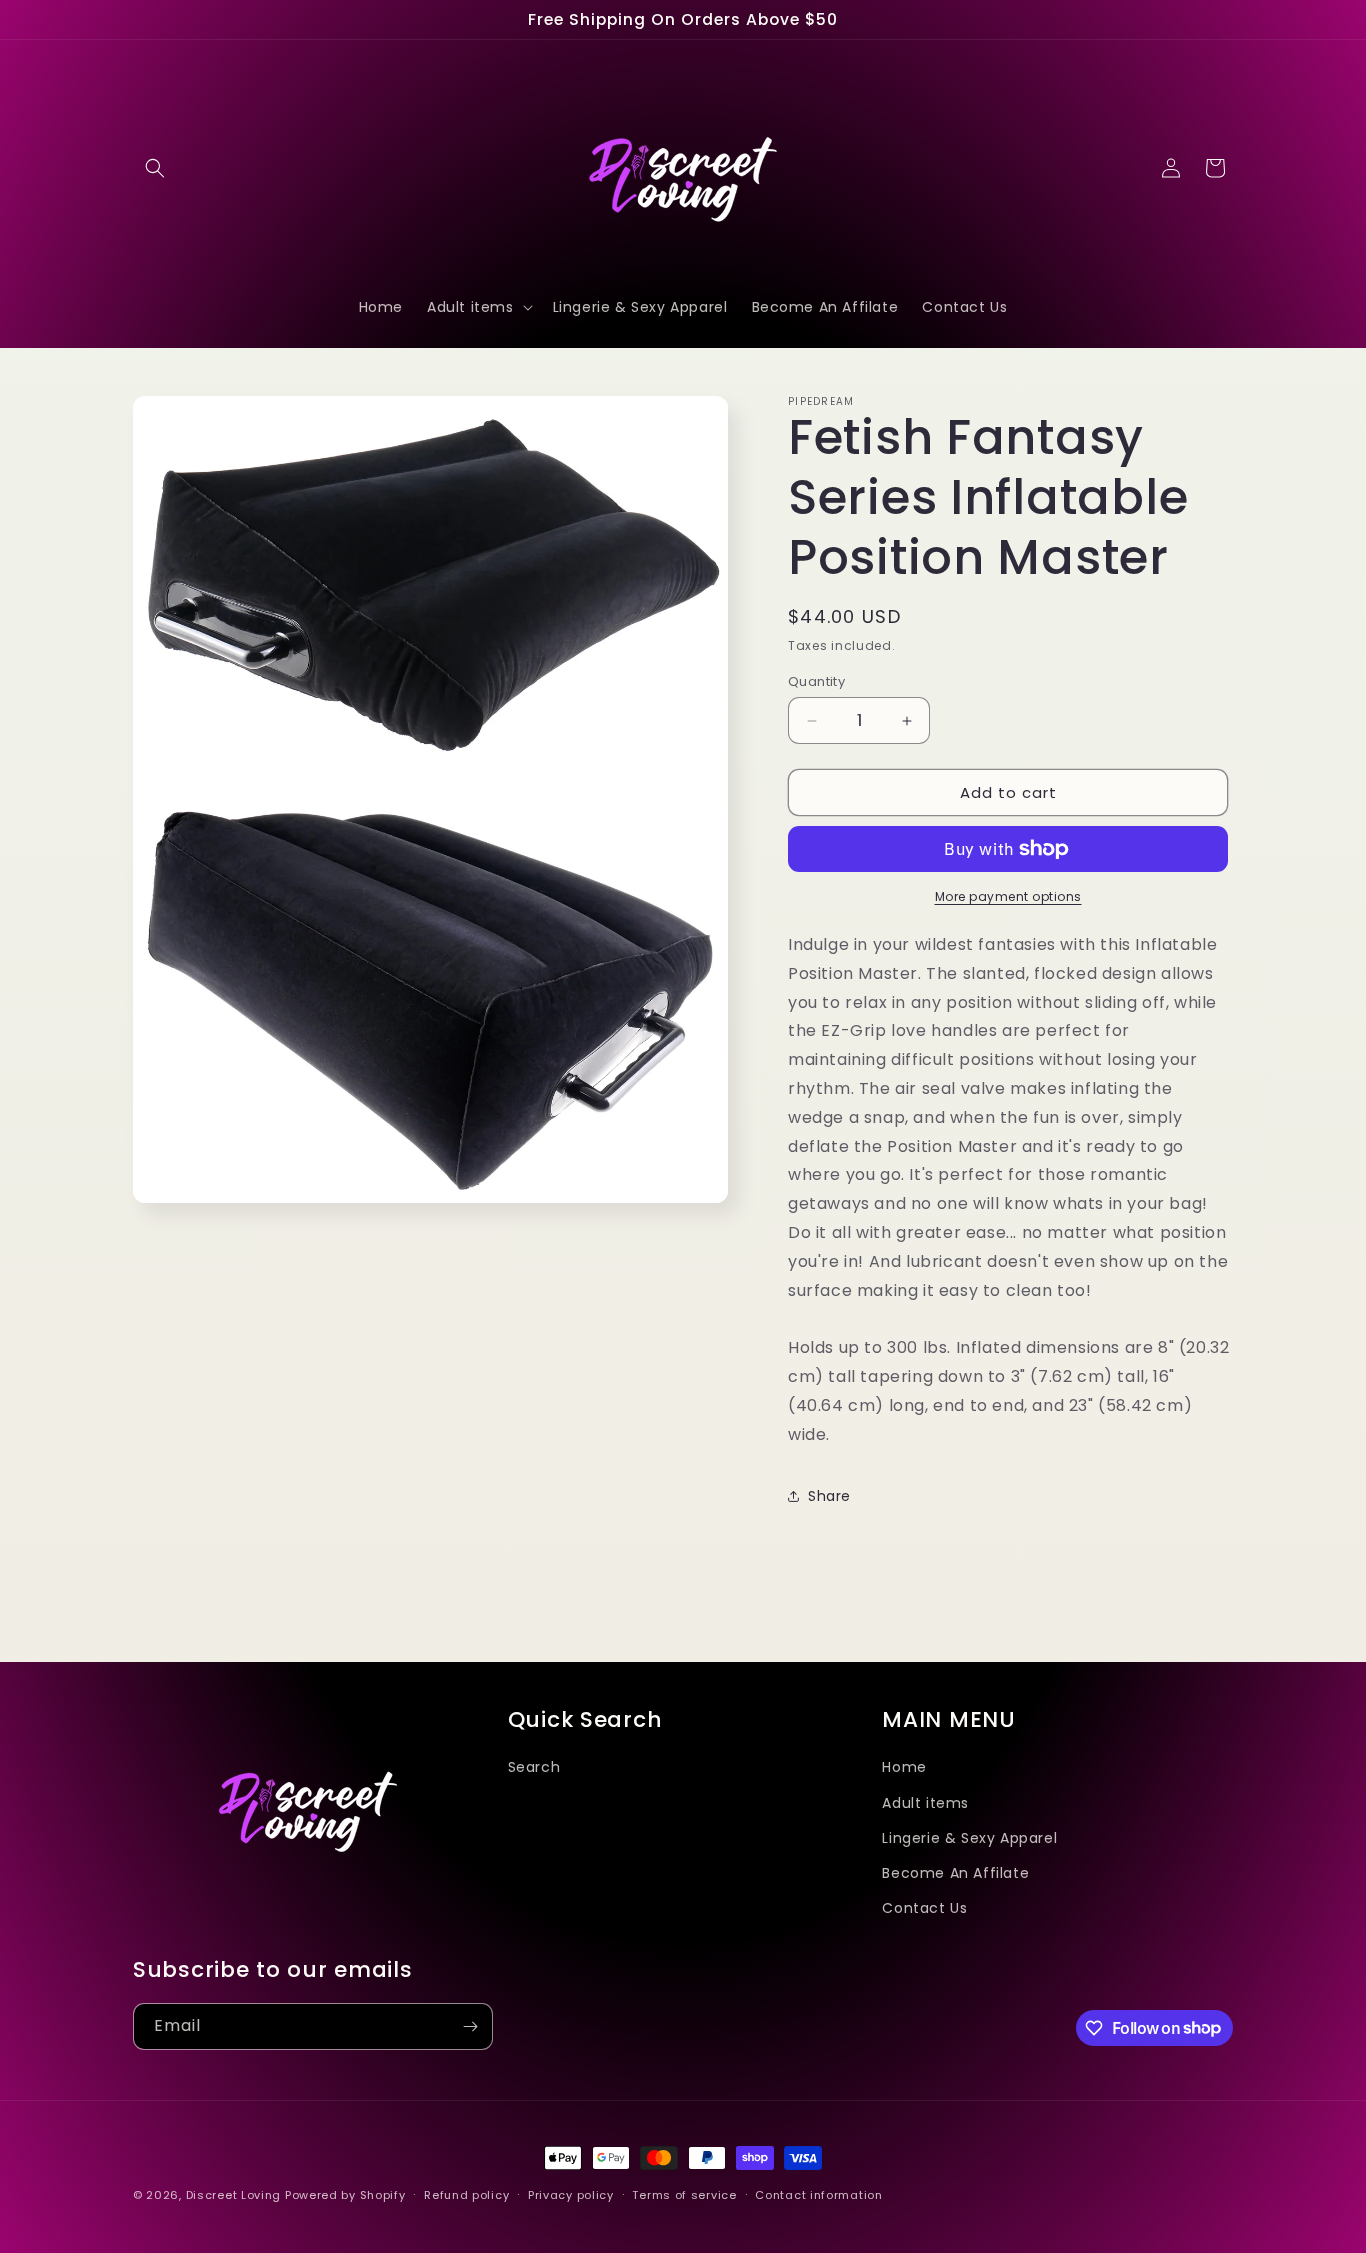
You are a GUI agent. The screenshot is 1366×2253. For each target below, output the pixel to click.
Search (534, 1767)
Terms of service (684, 2194)
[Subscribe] (470, 2026)
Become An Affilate (955, 1872)
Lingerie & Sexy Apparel (969, 1837)
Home (904, 1767)
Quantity (816, 681)
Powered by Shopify (345, 2195)
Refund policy (466, 2194)
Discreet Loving (234, 2195)
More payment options (1008, 896)
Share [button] (829, 1496)
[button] (155, 168)
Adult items (925, 1802)
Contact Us (924, 1907)
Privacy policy (571, 2194)
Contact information (818, 2194)
